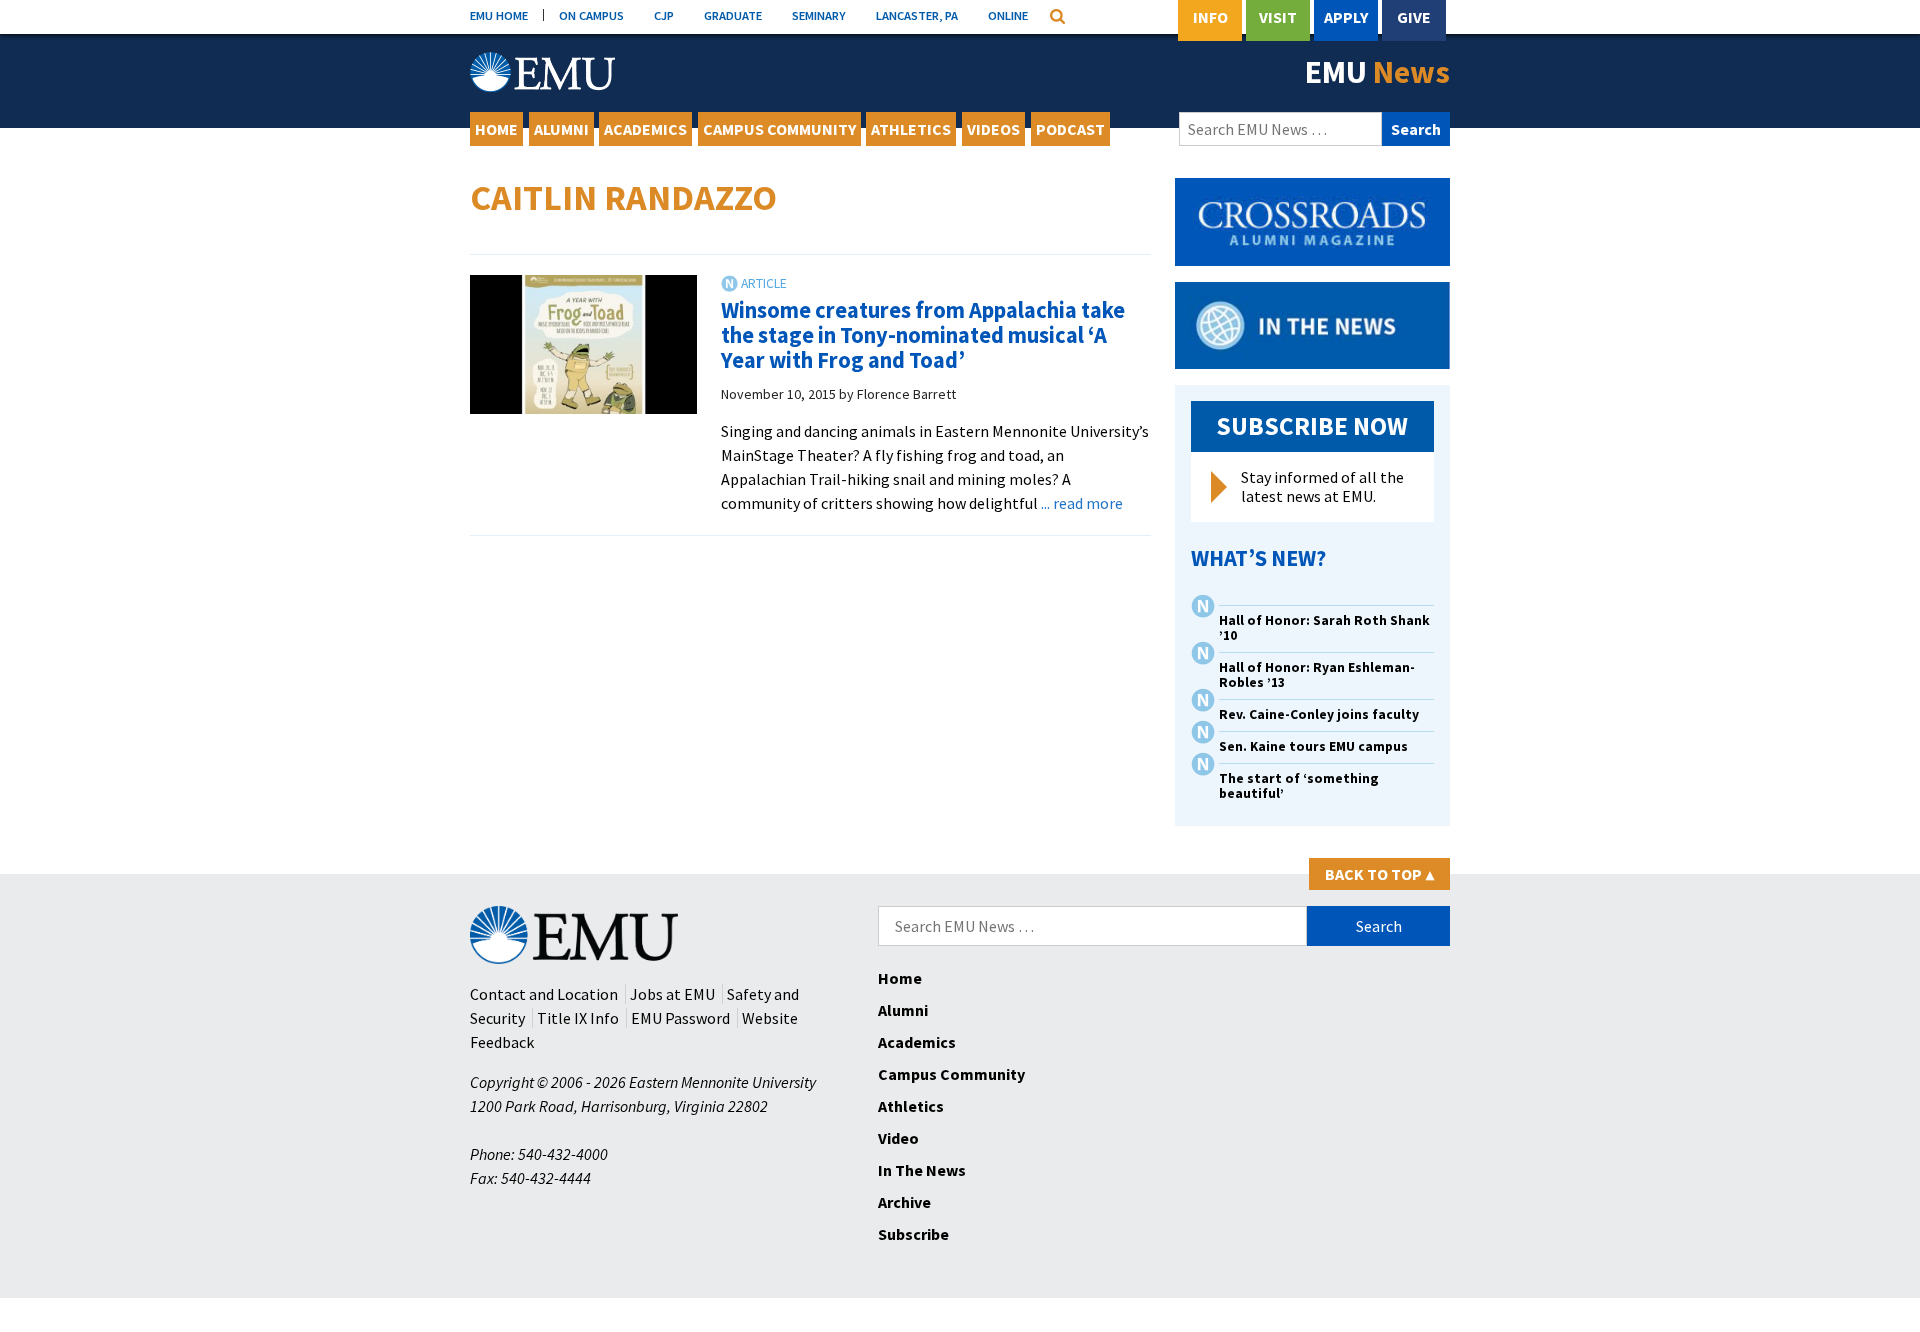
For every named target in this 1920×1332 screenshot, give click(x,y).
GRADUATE (733, 15)
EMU (1377, 72)
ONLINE (1008, 15)
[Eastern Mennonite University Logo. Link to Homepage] (542, 72)
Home (496, 129)
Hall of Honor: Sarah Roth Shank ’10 (1324, 628)
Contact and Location (544, 994)
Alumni (561, 129)
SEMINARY (819, 15)
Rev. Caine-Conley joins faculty (1319, 714)
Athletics (911, 129)
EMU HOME (499, 15)
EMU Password (680, 1018)
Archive (904, 1202)
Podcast (1070, 129)
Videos (993, 129)
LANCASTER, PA (917, 15)
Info (1210, 17)
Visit (1278, 17)
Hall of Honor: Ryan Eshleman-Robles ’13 (1317, 675)
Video (898, 1138)
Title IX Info (578, 1018)
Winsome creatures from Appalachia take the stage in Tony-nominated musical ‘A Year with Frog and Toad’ (923, 334)
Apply (1346, 17)
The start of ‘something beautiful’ (1299, 786)
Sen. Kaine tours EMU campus (1313, 746)
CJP (664, 15)
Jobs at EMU (672, 994)
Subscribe (913, 1234)
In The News (922, 1170)
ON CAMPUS (591, 15)
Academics (645, 129)
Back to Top (1379, 874)
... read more (1082, 503)
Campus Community (779, 129)
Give (1414, 17)
